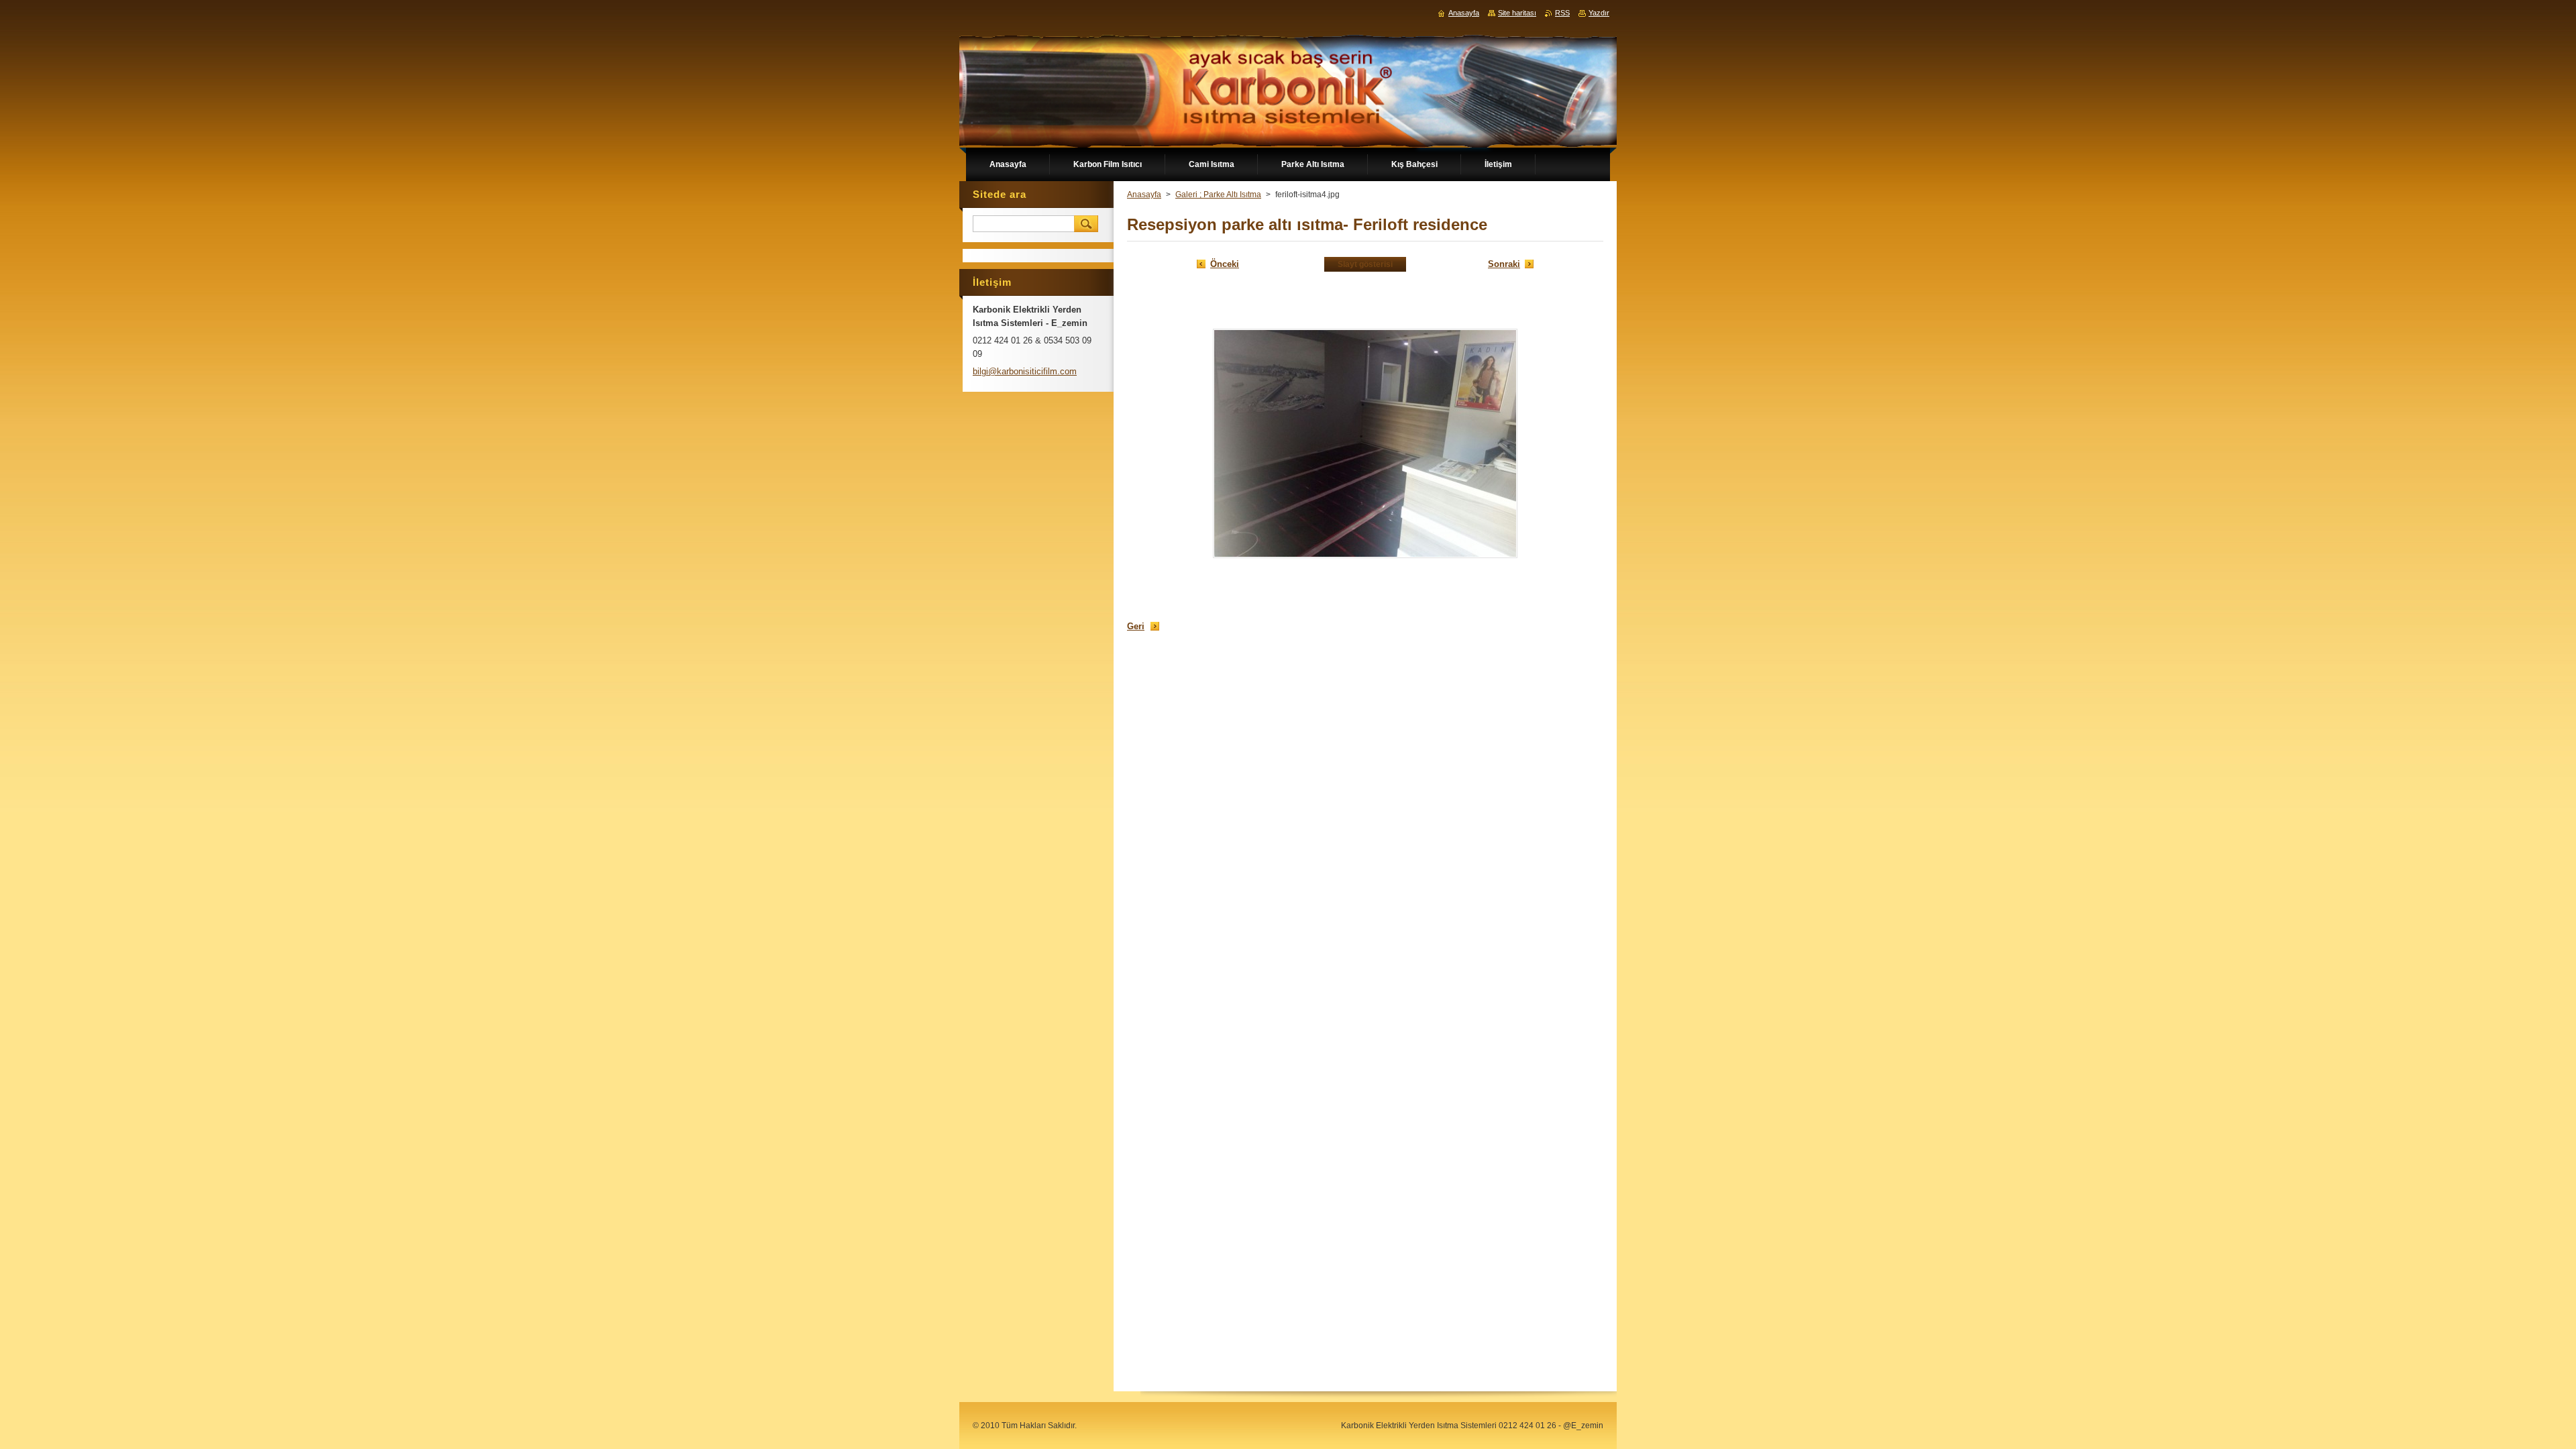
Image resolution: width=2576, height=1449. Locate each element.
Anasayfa (1144, 195)
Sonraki (1504, 264)
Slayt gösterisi (1365, 264)
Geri (1136, 626)
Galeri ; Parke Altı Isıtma (1218, 195)
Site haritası (1517, 13)
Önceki (1225, 264)
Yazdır (1599, 13)
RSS (1562, 13)
